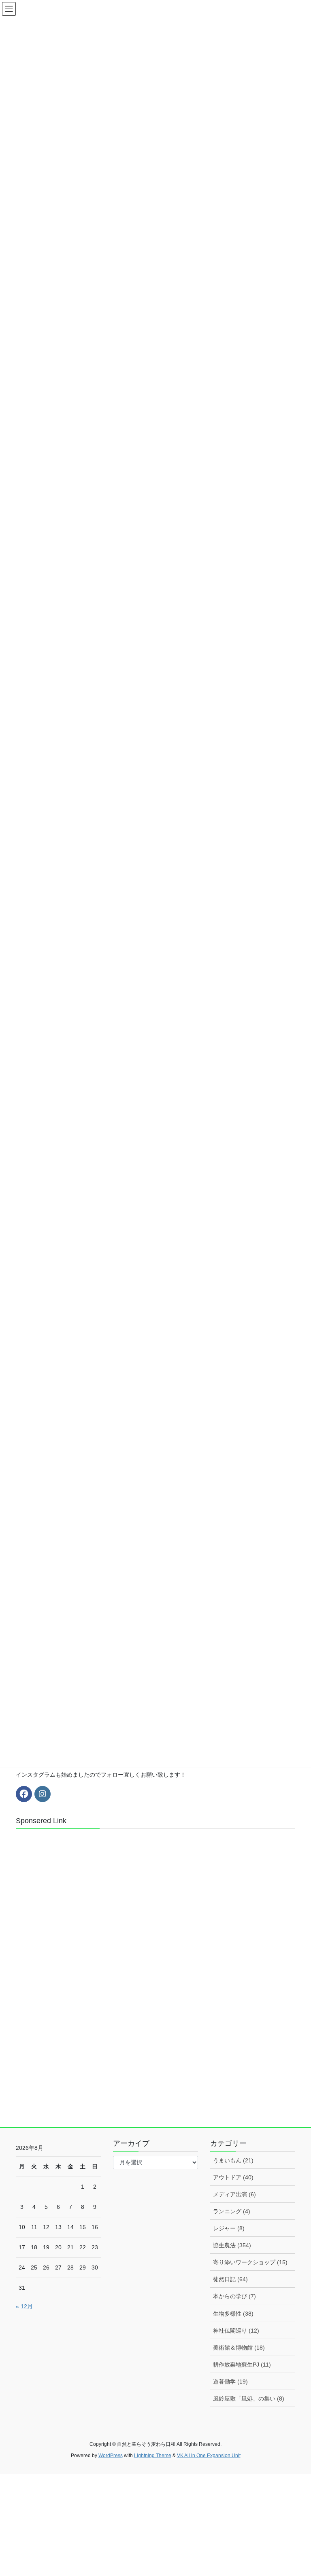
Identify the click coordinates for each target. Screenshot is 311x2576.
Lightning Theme (153, 2456)
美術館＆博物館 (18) (239, 2348)
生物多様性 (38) (233, 2314)
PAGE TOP (296, 2491)
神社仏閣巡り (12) (236, 2331)
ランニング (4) (232, 2211)
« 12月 (24, 2306)
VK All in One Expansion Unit (209, 2456)
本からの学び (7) (234, 2296)
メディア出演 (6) (234, 2194)
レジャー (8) (229, 2228)
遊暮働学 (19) (230, 2382)
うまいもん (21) (233, 2160)
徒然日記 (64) (230, 2279)
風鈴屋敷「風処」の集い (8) (249, 2398)
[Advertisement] (77, 1978)
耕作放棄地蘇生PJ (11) (242, 2365)
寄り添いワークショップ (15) (250, 2262)
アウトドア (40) (233, 2177)
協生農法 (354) (232, 2245)
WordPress (111, 2456)
